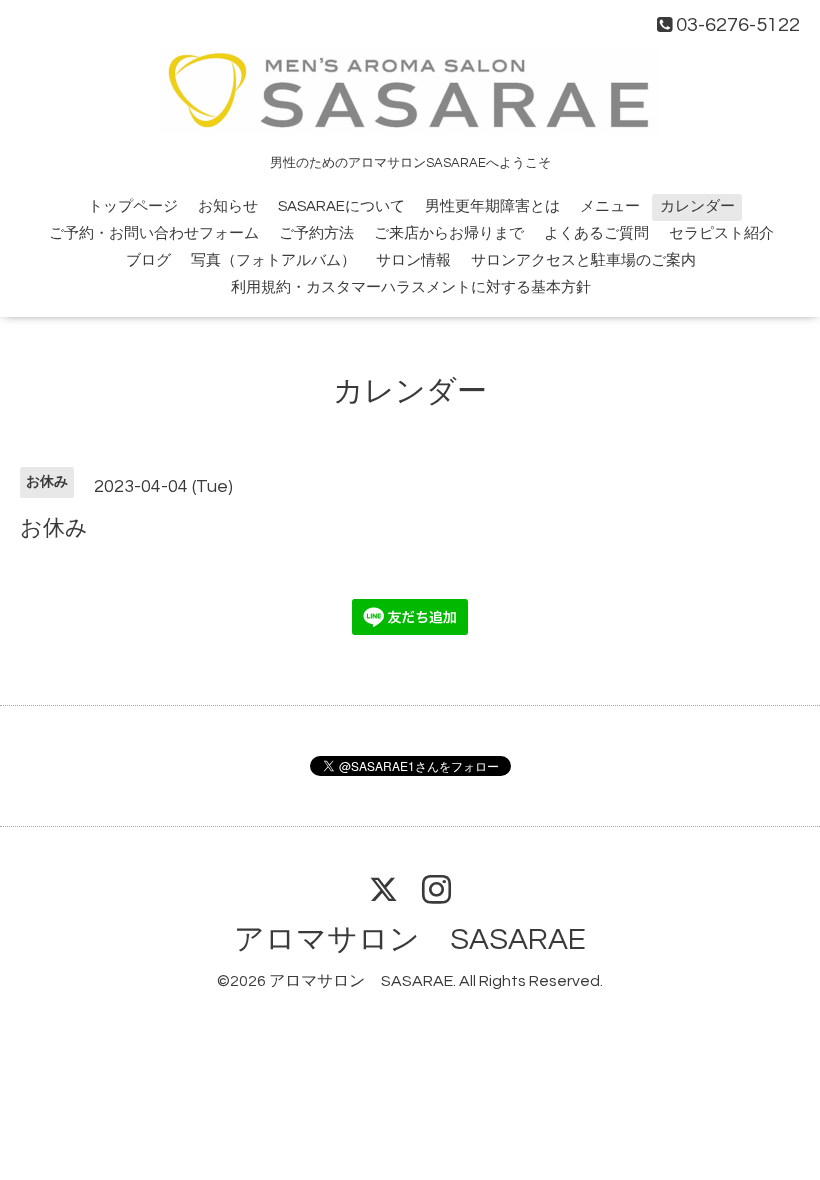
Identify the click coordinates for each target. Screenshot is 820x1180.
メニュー (610, 206)
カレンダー (697, 206)
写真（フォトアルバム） (273, 260)
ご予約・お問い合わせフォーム (154, 233)
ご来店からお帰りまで (449, 233)
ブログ (148, 260)
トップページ (133, 206)
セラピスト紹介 (721, 233)
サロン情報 (413, 260)
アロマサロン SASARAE (410, 939)
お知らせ (228, 206)
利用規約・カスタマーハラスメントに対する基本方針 (411, 287)
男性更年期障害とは (492, 206)
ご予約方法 (316, 233)
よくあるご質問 (596, 233)
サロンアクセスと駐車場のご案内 (583, 260)
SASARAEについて (341, 206)
